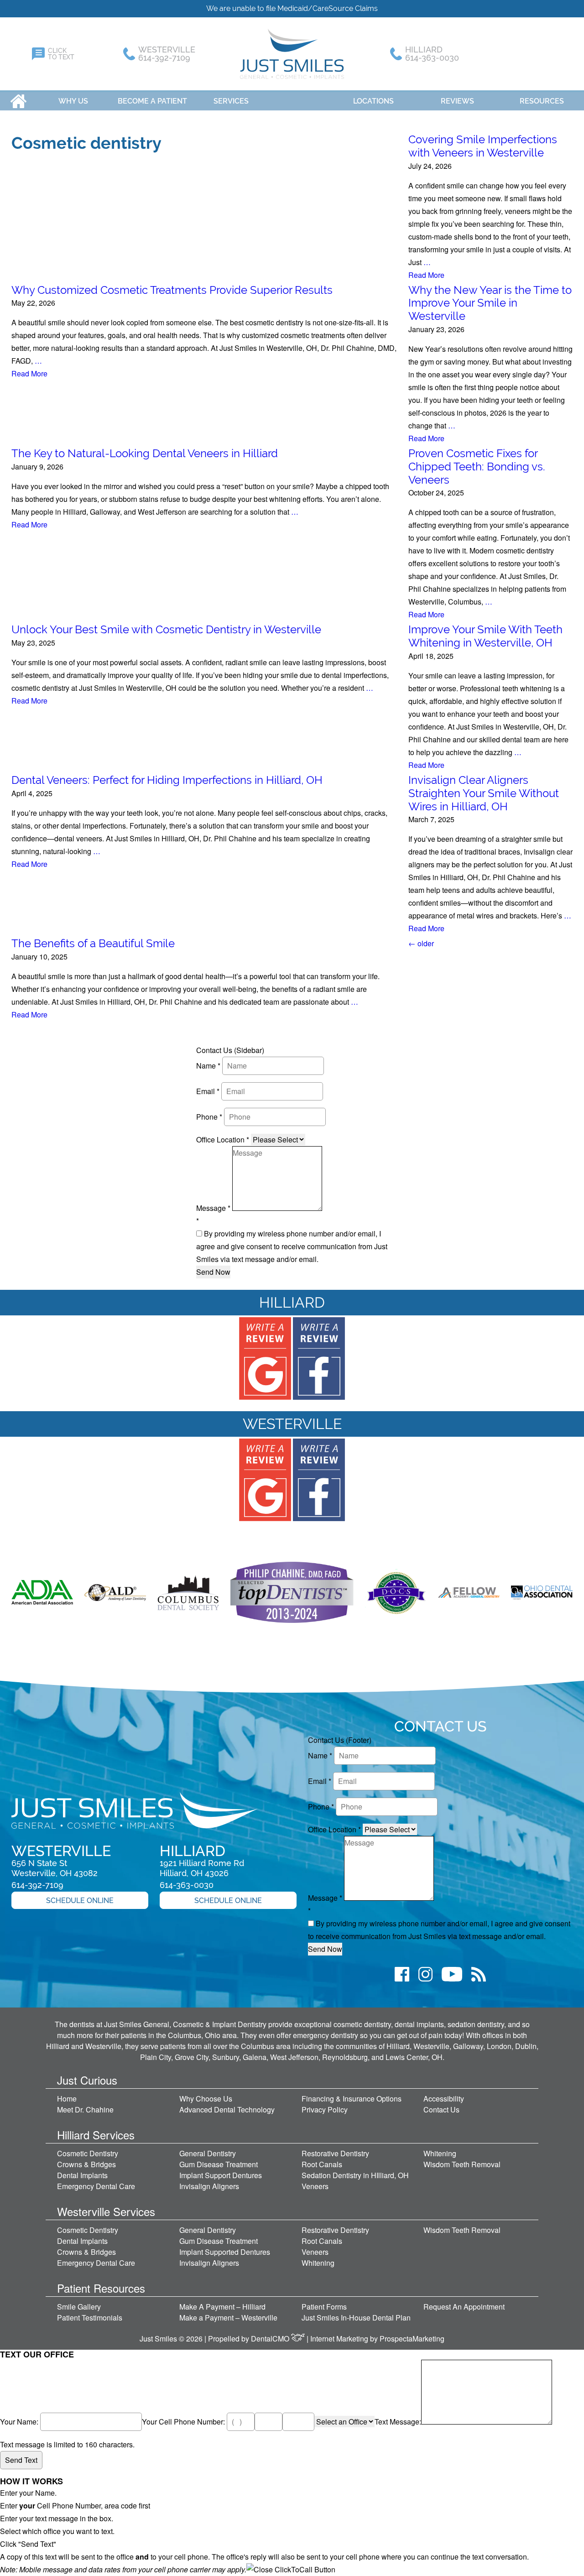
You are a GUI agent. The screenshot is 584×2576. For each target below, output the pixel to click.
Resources (542, 101)
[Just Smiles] (292, 54)
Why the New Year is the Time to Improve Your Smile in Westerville (490, 303)
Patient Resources (101, 2288)
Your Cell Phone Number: (184, 2422)
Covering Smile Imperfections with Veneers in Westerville (483, 146)
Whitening (440, 2153)
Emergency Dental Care (96, 2186)
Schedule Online (80, 1901)
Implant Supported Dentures (225, 2252)
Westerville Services (106, 2211)
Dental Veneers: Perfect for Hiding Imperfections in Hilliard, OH (167, 780)
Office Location (223, 1139)
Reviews (457, 101)
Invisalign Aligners (209, 2186)
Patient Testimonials (90, 2318)
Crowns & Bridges (86, 2164)
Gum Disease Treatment (219, 2164)
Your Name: (20, 2422)
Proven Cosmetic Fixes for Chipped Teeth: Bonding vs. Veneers (477, 467)
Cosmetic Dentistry (88, 2153)
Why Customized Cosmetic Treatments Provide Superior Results (172, 290)
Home (18, 101)
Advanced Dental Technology (227, 2109)
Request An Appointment (464, 2307)
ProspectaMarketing (412, 2339)
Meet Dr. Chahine (85, 2109)
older (421, 943)
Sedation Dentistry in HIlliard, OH (355, 2175)
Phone (209, 1117)
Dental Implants (82, 2175)
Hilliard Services (96, 2135)
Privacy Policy (325, 2109)
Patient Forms (324, 2307)
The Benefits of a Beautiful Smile (93, 943)
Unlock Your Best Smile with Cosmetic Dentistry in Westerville (166, 629)
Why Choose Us (206, 2099)
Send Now (213, 1272)
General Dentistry (208, 2153)
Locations (373, 101)
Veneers (315, 2186)
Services (231, 101)
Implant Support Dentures (221, 2175)
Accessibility (444, 2099)
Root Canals (322, 2164)
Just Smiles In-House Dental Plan (356, 2318)
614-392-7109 (37, 1885)
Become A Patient (152, 101)
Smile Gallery (79, 2307)
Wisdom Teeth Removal (462, 2164)
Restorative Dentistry (335, 2153)
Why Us (73, 101)
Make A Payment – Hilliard (222, 2307)
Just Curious (87, 2080)
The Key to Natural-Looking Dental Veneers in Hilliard (145, 453)
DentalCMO (271, 2339)
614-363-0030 (187, 1885)
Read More (426, 275)
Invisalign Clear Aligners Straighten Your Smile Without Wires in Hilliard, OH (484, 793)
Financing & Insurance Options (352, 2099)
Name (208, 1066)
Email (208, 1091)
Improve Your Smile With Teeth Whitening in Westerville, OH (485, 636)
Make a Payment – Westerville (228, 2318)
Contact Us (441, 2109)
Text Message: (398, 2422)
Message (213, 1208)
